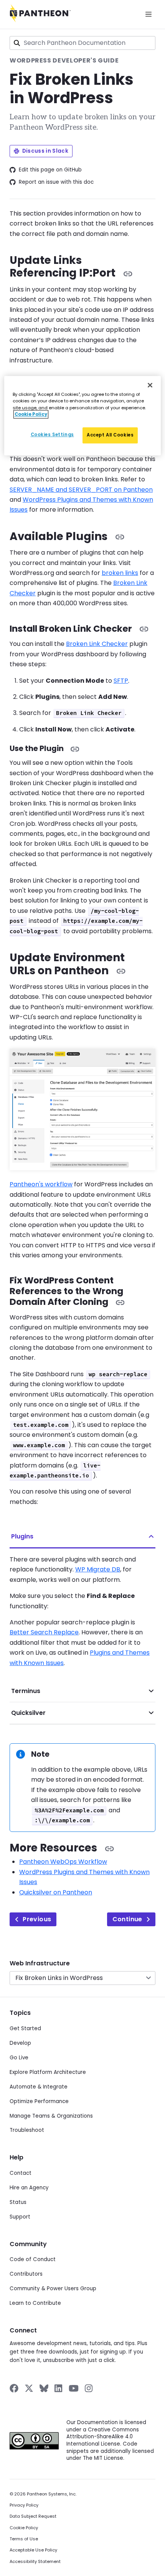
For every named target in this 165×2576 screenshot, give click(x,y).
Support (20, 2217)
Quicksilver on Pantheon (56, 1892)
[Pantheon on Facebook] (14, 2388)
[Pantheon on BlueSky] (44, 2388)
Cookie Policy (24, 2528)
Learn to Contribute (35, 2303)
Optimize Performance (39, 2101)
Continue (127, 1919)
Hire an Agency (29, 2188)
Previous (37, 1919)
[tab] (82, 1537)
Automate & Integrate (39, 2087)
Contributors (26, 2274)
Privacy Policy (24, 2505)
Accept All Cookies (110, 435)
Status (18, 2202)
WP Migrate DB (98, 1569)
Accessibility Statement (35, 2562)
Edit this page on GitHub (50, 170)
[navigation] (82, 1972)
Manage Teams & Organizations (51, 2116)
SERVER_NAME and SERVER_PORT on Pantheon (81, 490)
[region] (83, 416)
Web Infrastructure (40, 1963)
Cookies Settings (52, 435)
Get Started (25, 2028)
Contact (21, 2173)
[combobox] (82, 43)
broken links (120, 573)
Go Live (19, 2058)
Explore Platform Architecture (48, 2072)
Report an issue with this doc (56, 182)
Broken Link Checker (97, 644)
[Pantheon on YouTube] (74, 2388)
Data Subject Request (33, 2516)
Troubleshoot (27, 2130)
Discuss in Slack (45, 151)
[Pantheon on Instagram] (89, 2388)
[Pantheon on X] (29, 2388)
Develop (20, 2043)
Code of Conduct (33, 2259)
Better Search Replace (44, 1632)
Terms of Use (24, 2539)
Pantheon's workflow (41, 1184)
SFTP (121, 681)
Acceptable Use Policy (33, 2550)
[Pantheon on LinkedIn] (59, 2388)
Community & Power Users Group (53, 2289)
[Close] (150, 385)
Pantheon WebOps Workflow (63, 1862)
